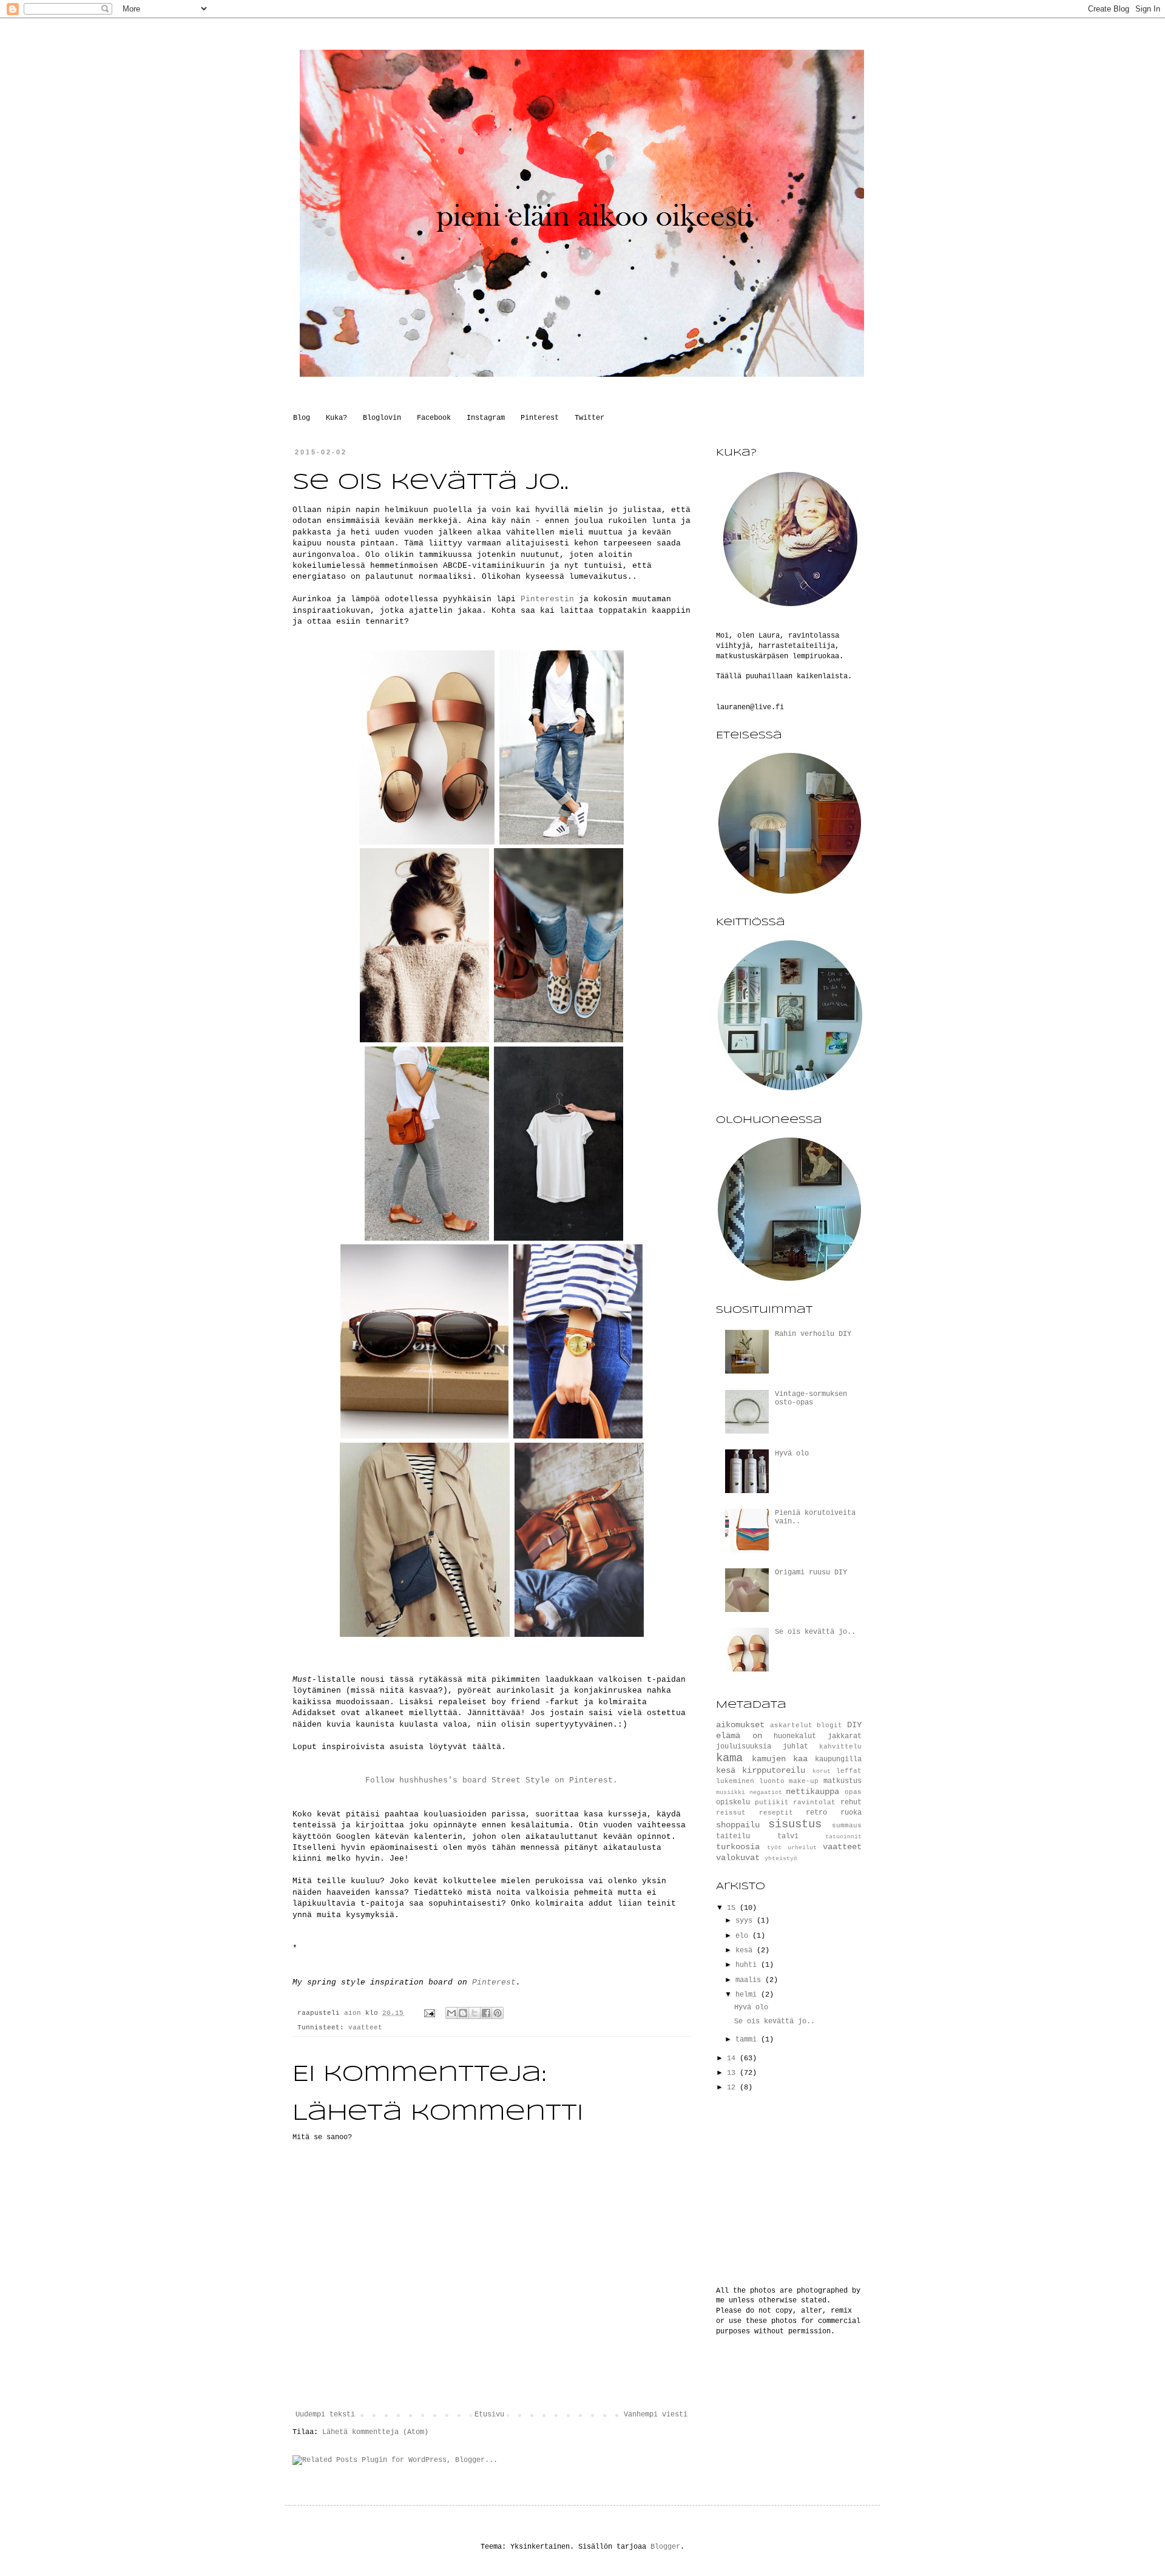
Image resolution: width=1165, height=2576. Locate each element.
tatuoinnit (843, 1837)
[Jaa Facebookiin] (486, 2013)
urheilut (802, 1848)
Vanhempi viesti (656, 2415)
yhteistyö (781, 1859)
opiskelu (733, 1802)
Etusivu (489, 2415)
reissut (731, 1813)
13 (733, 2073)
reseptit (776, 1813)
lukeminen (735, 1781)
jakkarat (845, 1736)
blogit (829, 1725)
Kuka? (336, 418)
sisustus (795, 1824)
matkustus (843, 1781)
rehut (851, 1802)
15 (733, 1908)
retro (816, 1813)
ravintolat (814, 1802)
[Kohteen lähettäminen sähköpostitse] (451, 2013)
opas (853, 1792)
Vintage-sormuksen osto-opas (811, 1398)
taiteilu (733, 1836)
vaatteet (365, 2028)
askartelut (791, 1725)
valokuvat (738, 1858)
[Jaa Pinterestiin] (498, 2013)
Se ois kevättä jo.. (815, 1632)
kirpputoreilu (774, 1770)
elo (744, 1936)
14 (733, 2058)
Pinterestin (547, 599)
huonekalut (795, 1736)
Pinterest (540, 418)
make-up (804, 1781)
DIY (854, 1725)
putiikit (772, 1802)
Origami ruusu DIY (811, 1573)
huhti (748, 1965)
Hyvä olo (792, 1454)
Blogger (665, 2547)
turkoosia (738, 1847)
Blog (302, 418)
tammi (748, 2040)
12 (733, 2088)
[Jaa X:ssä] (474, 2013)
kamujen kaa (780, 1759)
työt (774, 1848)
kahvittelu (840, 1747)
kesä (726, 1770)
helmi (748, 1995)
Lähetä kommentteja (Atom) (375, 2432)
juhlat (795, 1747)
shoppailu (738, 1825)
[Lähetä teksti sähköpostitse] (430, 2013)
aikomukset (740, 1725)
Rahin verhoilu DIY (813, 1334)
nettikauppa (812, 1792)
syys (746, 1921)
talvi (788, 1836)
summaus (847, 1826)
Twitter (589, 418)
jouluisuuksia (744, 1747)
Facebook (434, 418)
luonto (772, 1781)
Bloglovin (382, 418)
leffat (849, 1771)
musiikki (731, 1792)
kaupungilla (838, 1759)
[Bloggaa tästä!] (463, 2013)
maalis (750, 1980)
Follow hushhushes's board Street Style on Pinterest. (491, 1780)
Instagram (486, 418)
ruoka (851, 1813)
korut (822, 1771)
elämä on (739, 1736)
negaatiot (766, 1792)
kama (729, 1758)
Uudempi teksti (325, 2415)
